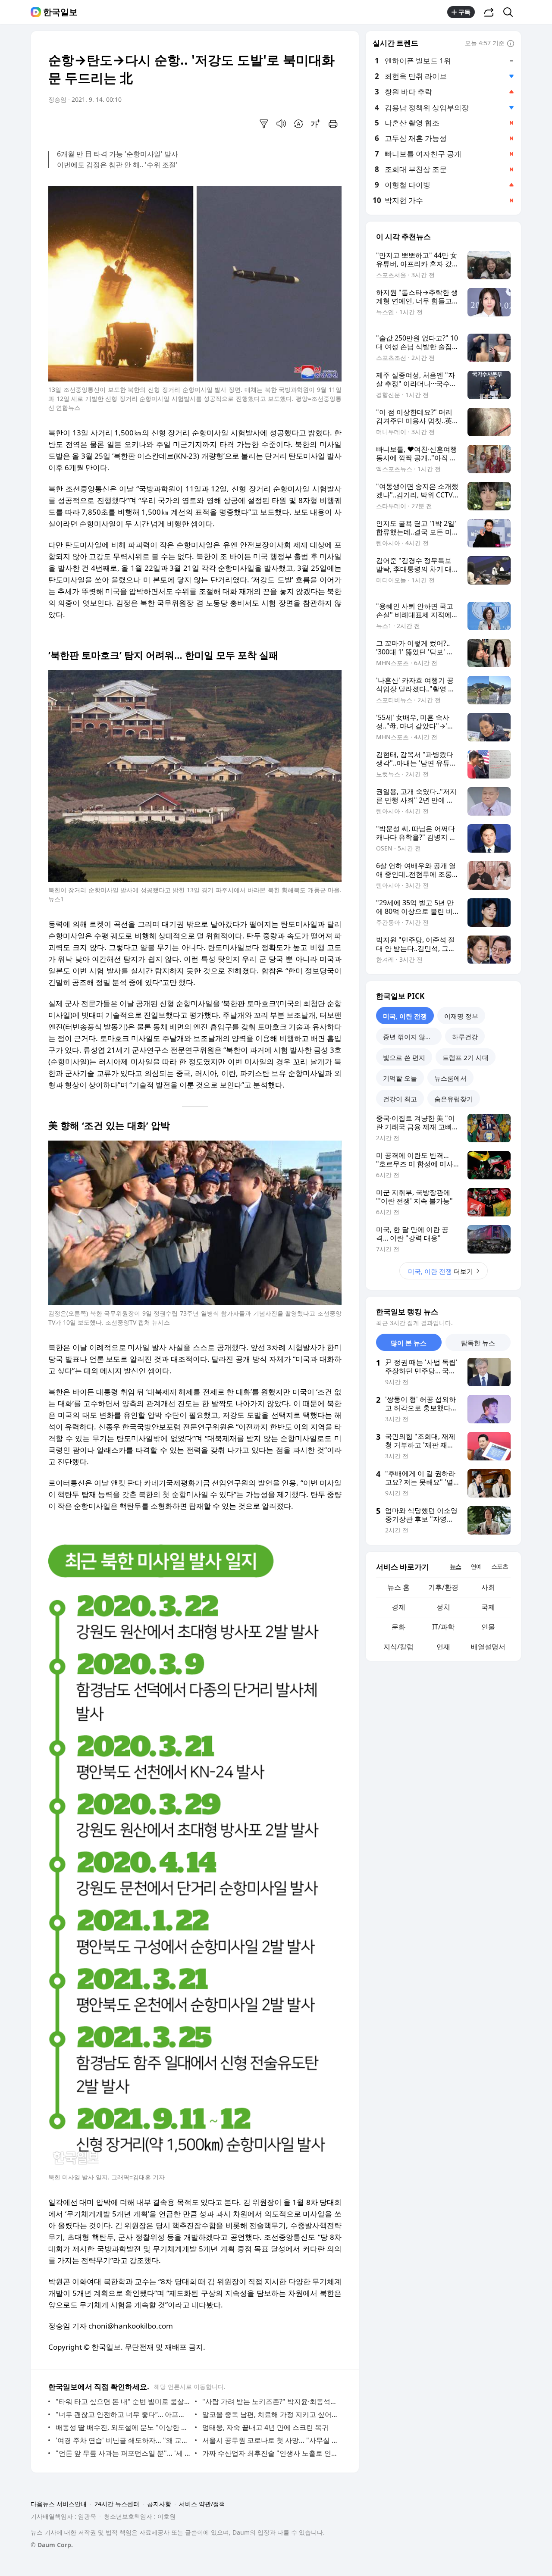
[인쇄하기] (333, 124)
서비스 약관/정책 (202, 2504)
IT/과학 (443, 1627)
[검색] (511, 12)
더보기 (441, 1271)
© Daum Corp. (52, 2545)
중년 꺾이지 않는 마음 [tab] (412, 1037)
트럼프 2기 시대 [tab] (466, 1057)
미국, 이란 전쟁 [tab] (405, 1016)
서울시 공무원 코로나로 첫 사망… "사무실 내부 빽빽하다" (270, 2440)
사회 (488, 1587)
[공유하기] (489, 12)
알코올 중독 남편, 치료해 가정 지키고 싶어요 (270, 2414)
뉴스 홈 (398, 1587)
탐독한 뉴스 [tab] (478, 1343)
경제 (398, 1607)
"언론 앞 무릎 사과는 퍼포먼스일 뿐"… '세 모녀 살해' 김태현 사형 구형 (123, 2453)
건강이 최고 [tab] (400, 1099)
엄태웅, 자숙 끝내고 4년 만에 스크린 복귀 (265, 2427)
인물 (488, 1627)
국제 (488, 1607)
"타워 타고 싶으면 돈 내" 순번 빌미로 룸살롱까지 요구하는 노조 (123, 2401)
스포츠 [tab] (500, 1566)
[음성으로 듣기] (281, 124)
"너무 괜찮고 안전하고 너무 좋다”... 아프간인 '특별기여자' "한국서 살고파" (123, 2414)
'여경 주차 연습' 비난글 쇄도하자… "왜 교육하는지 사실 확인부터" (123, 2440)
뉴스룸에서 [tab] (450, 1078)
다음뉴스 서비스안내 (59, 2504)
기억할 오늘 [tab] (400, 1078)
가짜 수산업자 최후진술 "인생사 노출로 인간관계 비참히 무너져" (270, 2453)
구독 (464, 12)
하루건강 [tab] (465, 1037)
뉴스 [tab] (455, 1566)
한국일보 (60, 12)
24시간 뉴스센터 (117, 2504)
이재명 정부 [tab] (461, 1016)
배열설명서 (488, 1647)
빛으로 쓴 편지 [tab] (404, 1057)
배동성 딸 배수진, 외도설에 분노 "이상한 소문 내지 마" (123, 2427)
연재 (443, 1647)
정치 (443, 1607)
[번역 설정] (298, 124)
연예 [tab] (476, 1566)
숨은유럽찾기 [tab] (454, 1099)
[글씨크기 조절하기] (316, 124)
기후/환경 (443, 1587)
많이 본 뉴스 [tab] (409, 1343)
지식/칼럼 (398, 1647)
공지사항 (159, 2504)
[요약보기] (264, 124)
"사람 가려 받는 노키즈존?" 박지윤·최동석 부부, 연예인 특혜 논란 (270, 2401)
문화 (398, 1627)
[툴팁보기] (511, 44)
